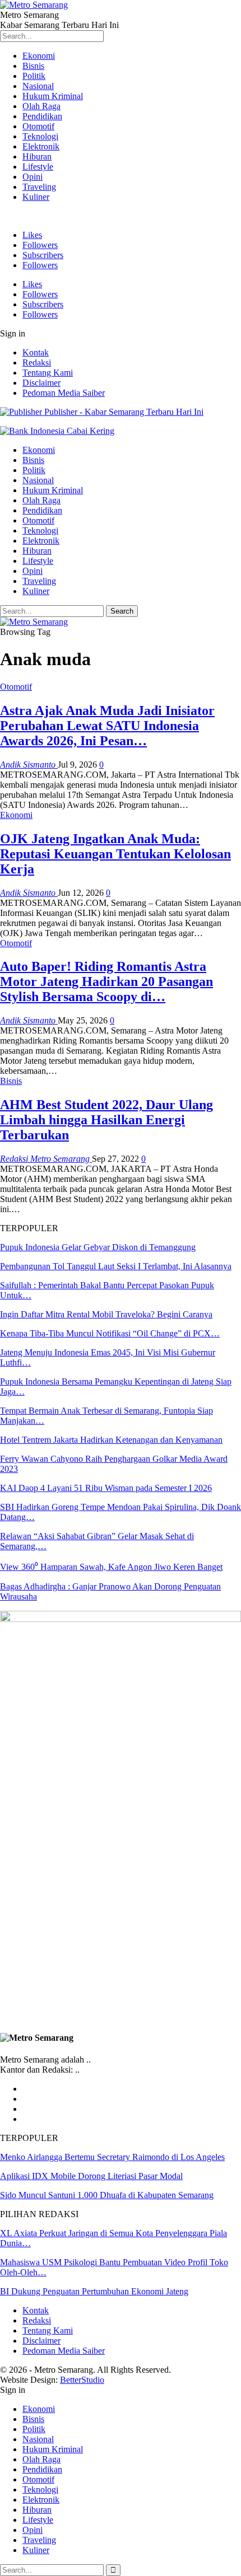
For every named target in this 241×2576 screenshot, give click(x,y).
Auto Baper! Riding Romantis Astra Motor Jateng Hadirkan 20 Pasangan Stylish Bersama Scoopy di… (106, 981)
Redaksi (37, 363)
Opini (33, 177)
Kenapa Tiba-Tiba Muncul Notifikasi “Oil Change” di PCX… (110, 1333)
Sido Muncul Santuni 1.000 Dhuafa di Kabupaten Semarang (107, 2195)
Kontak (36, 352)
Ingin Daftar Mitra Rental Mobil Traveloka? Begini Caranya (106, 1314)
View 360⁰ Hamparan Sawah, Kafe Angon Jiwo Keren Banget (111, 1567)
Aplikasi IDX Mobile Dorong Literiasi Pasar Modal (91, 2176)
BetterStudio (82, 2380)
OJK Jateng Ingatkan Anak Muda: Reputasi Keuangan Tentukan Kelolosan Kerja (115, 854)
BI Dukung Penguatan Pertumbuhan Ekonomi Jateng (94, 2291)
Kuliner (36, 197)
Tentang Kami (48, 373)
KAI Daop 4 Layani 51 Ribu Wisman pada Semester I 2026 (106, 1488)
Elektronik (41, 146)
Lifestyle (38, 167)
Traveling (39, 187)
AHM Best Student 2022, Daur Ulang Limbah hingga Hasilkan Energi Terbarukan (106, 1120)
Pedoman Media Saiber (64, 393)
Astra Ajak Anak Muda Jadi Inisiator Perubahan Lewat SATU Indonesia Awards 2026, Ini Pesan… (107, 726)
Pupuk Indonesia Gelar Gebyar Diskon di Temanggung (98, 1247)
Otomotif (38, 126)
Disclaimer (41, 383)
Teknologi (40, 136)
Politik (34, 76)
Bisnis (33, 66)
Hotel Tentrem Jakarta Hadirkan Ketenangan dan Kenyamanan (111, 1440)
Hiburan (37, 156)
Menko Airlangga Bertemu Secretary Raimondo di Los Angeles (112, 2157)
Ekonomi (39, 56)
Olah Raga (41, 106)
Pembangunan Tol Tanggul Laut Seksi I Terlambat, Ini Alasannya (116, 1266)
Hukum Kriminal (53, 96)
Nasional (38, 86)
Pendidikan (42, 116)
